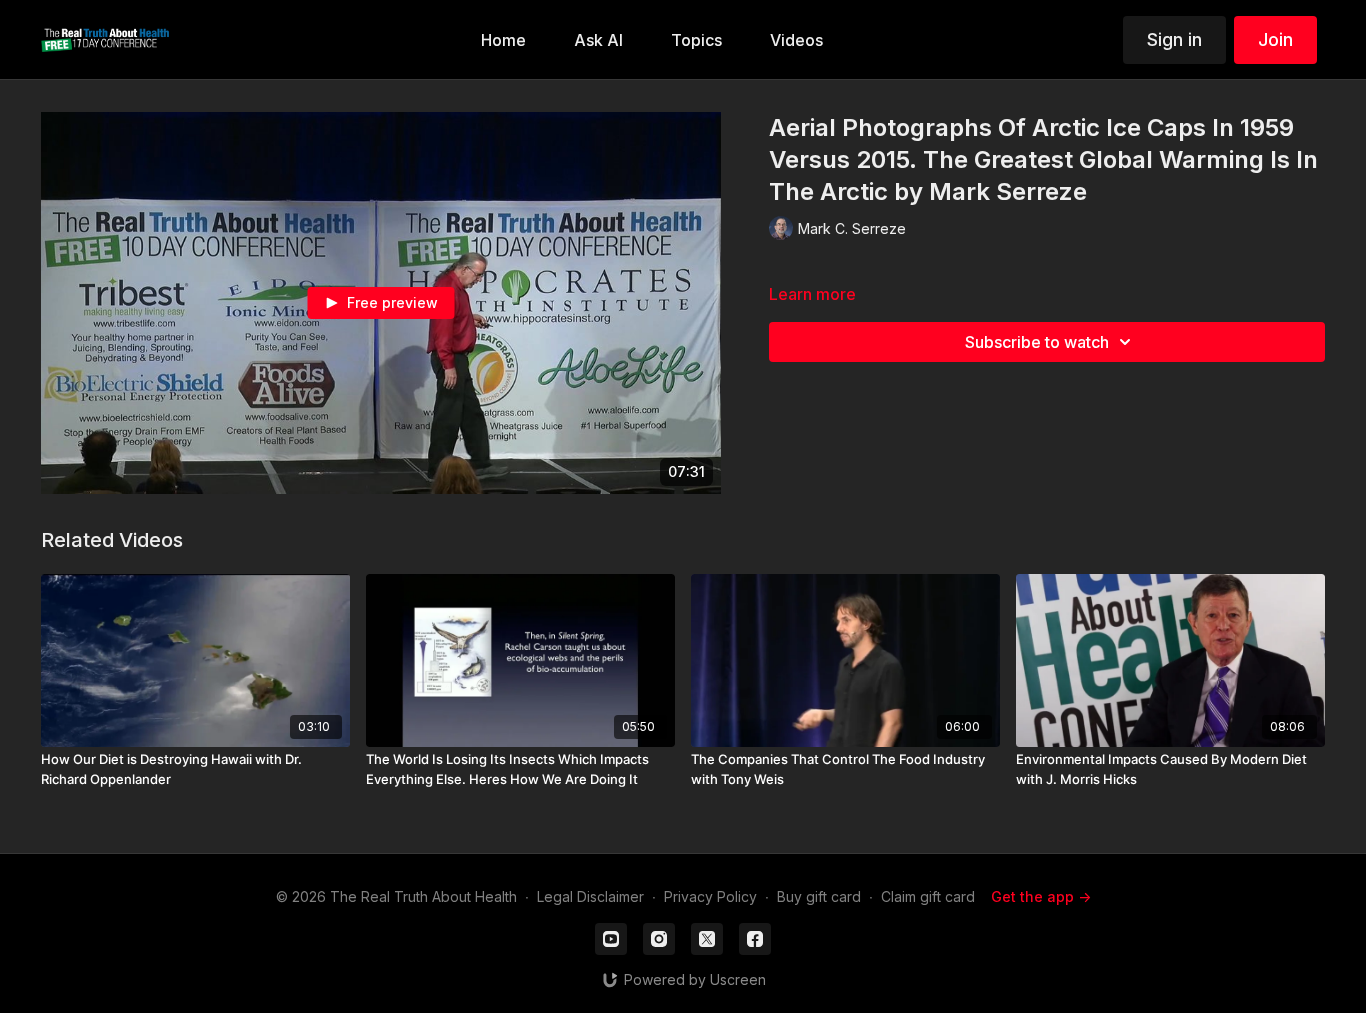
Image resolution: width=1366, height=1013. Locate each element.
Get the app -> (1041, 896)
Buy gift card (819, 896)
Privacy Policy (710, 896)
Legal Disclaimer (590, 896)
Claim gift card (928, 896)
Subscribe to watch (1037, 342)
